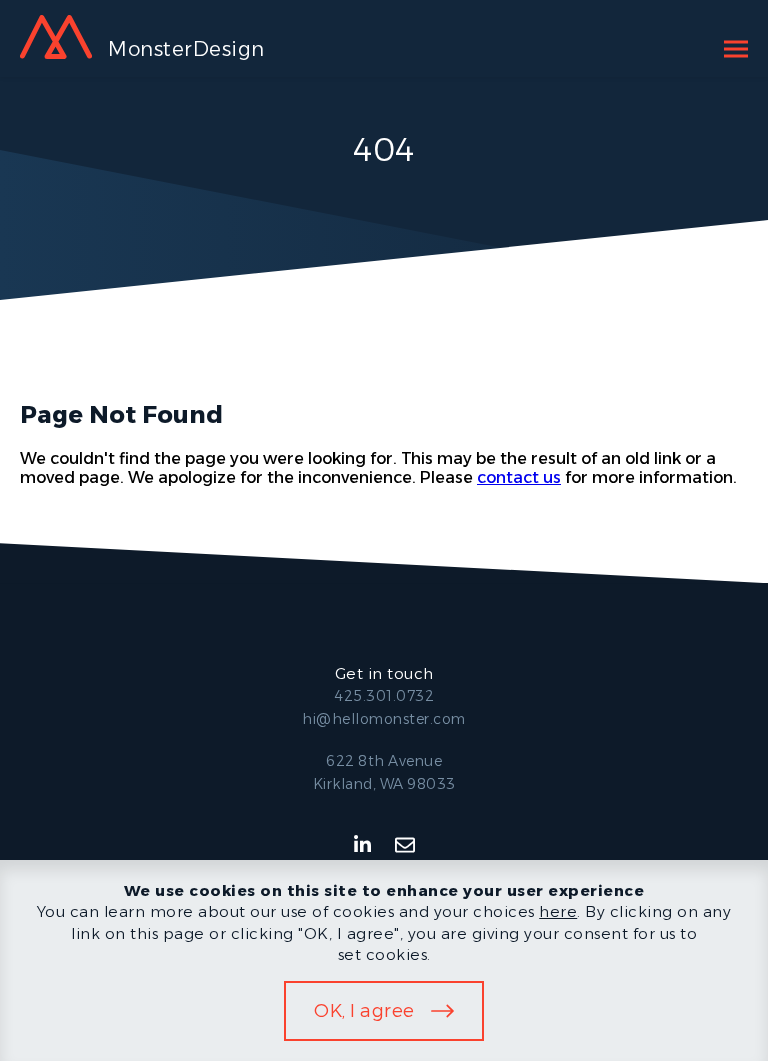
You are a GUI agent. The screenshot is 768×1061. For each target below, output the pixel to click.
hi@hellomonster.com (384, 719)
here (558, 911)
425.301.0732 (384, 696)
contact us (519, 477)
